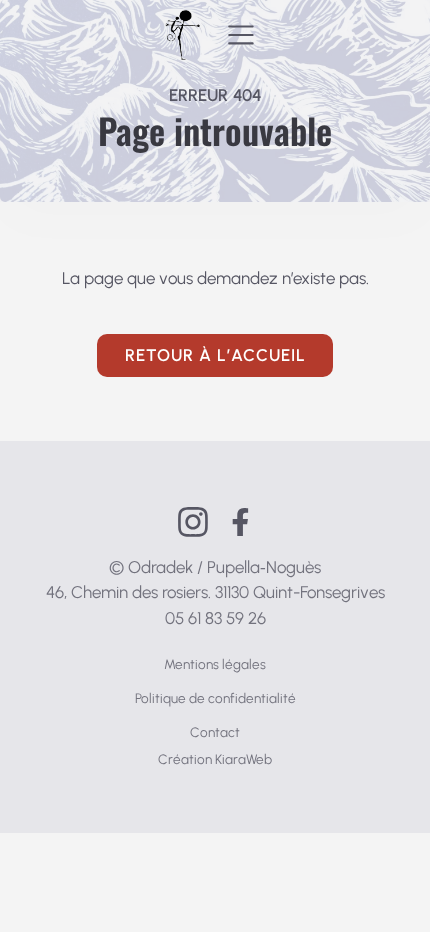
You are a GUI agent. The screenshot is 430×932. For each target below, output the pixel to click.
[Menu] (241, 35)
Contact (215, 732)
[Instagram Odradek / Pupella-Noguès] (193, 522)
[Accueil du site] (182, 35)
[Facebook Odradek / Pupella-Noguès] (240, 522)
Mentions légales (215, 664)
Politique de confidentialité (215, 698)
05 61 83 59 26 (215, 618)
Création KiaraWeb (215, 759)
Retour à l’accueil (215, 355)
